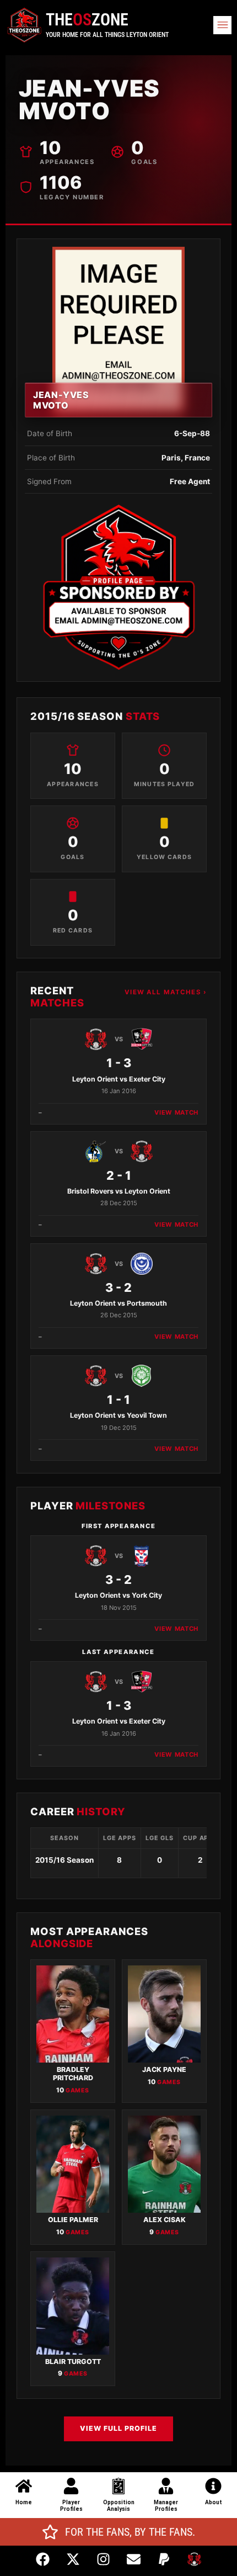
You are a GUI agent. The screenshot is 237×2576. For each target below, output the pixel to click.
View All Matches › (166, 992)
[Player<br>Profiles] (71, 2486)
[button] (222, 25)
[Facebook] (43, 2559)
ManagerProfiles (166, 2506)
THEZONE (87, 20)
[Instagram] (104, 2559)
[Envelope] (134, 2559)
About (214, 2502)
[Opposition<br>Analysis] (118, 2486)
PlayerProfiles (71, 2506)
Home (24, 2502)
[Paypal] (164, 2559)
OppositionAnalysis (119, 2506)
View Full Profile (118, 2428)
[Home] (24, 2486)
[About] (213, 2486)
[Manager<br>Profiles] (166, 2486)
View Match (176, 1112)
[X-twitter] (73, 2559)
